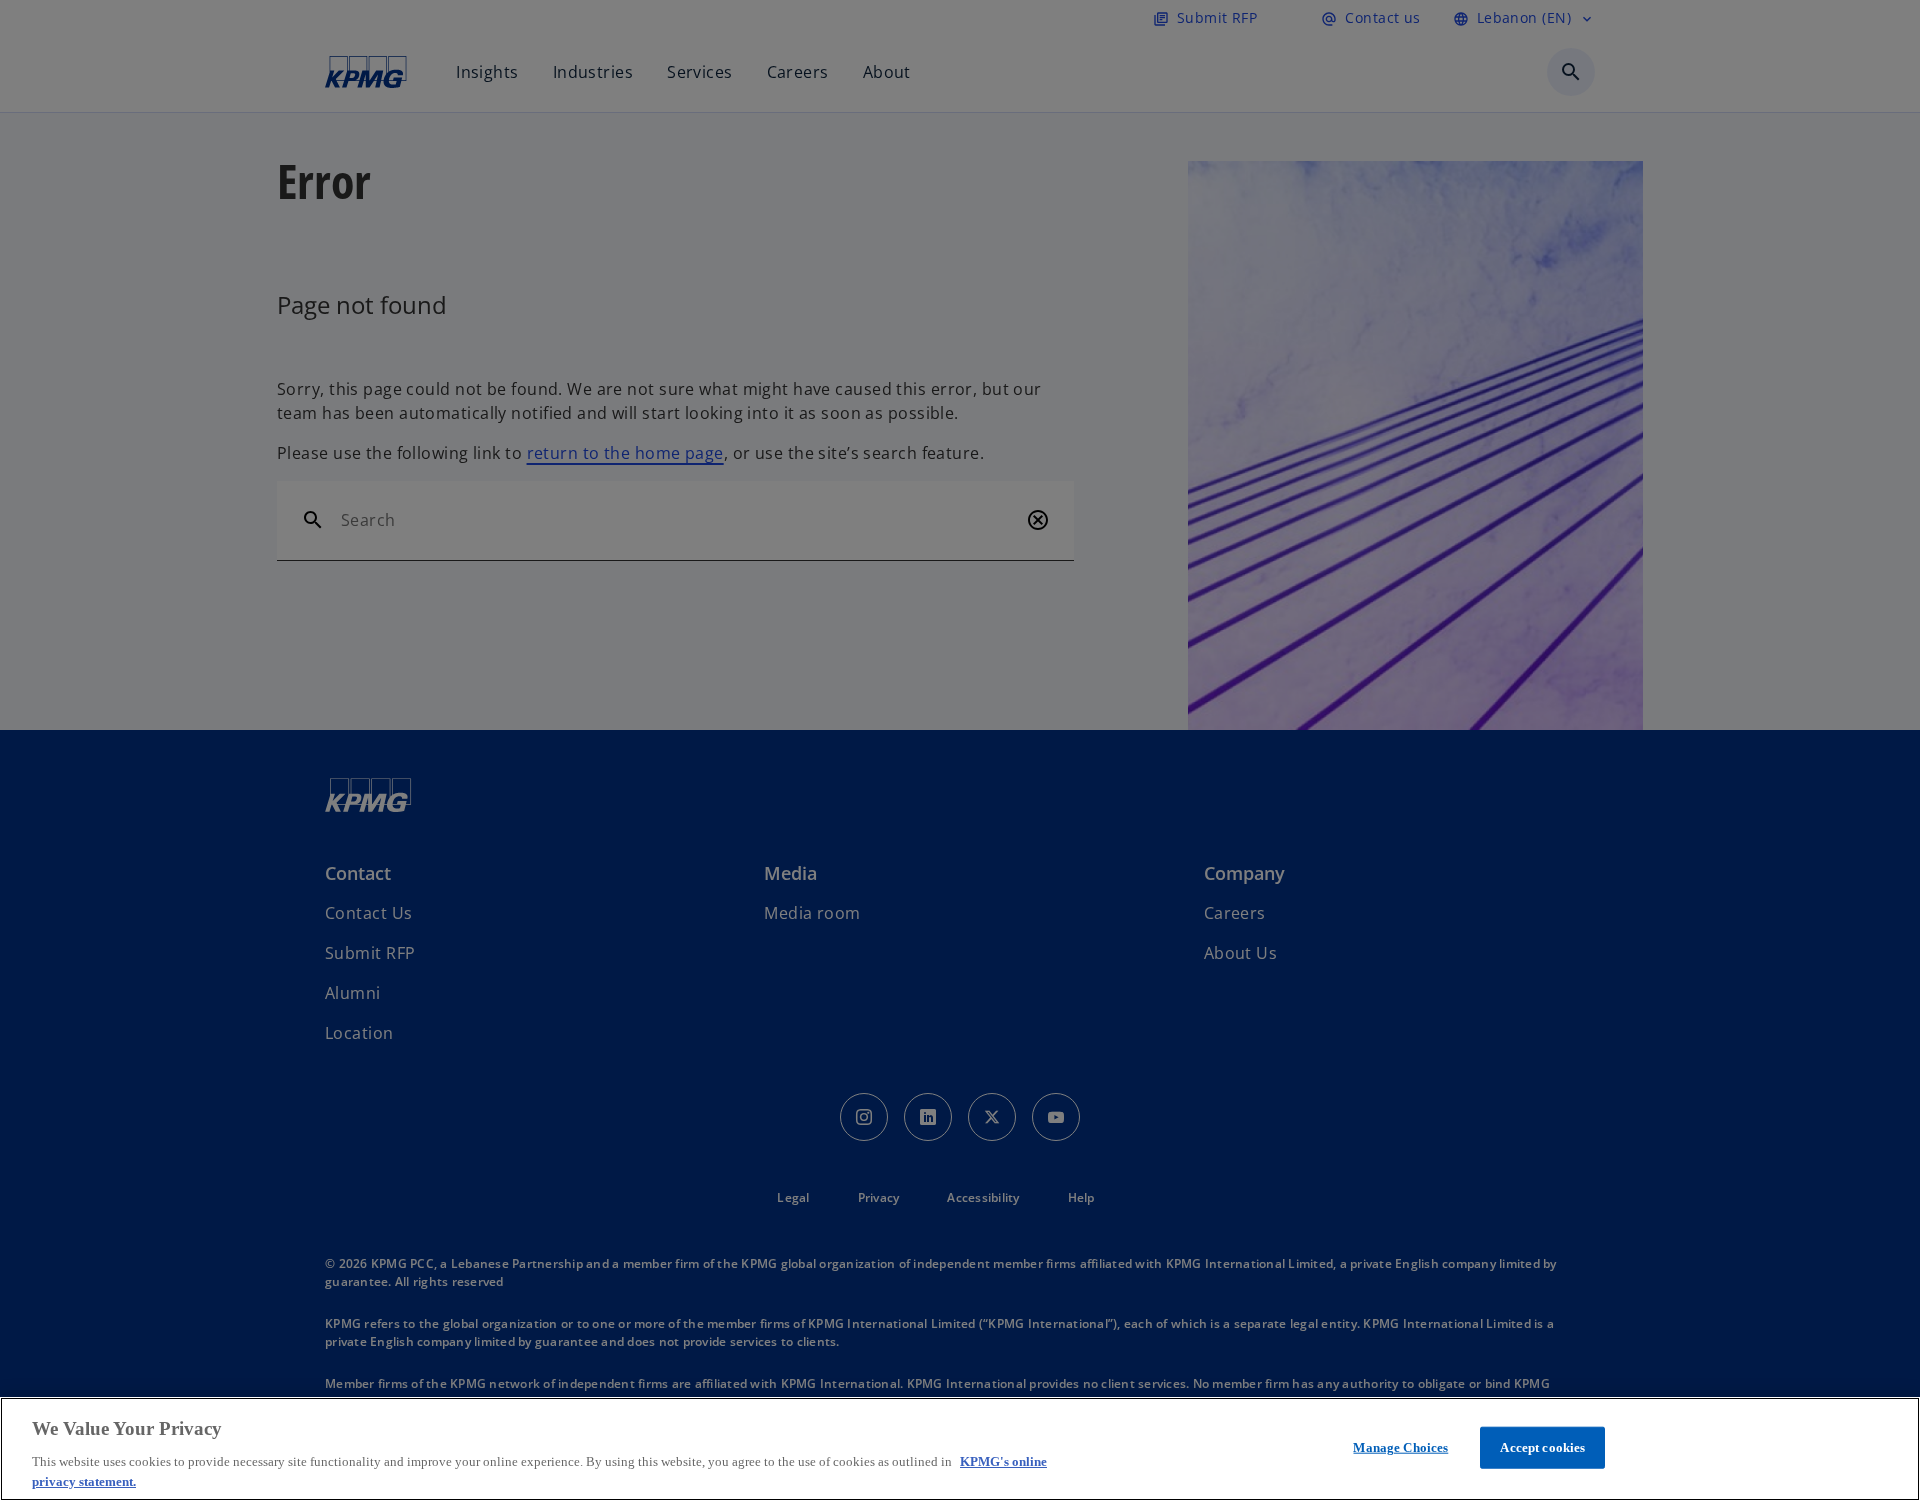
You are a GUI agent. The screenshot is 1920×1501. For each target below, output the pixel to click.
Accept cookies (1542, 1447)
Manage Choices (1400, 1447)
